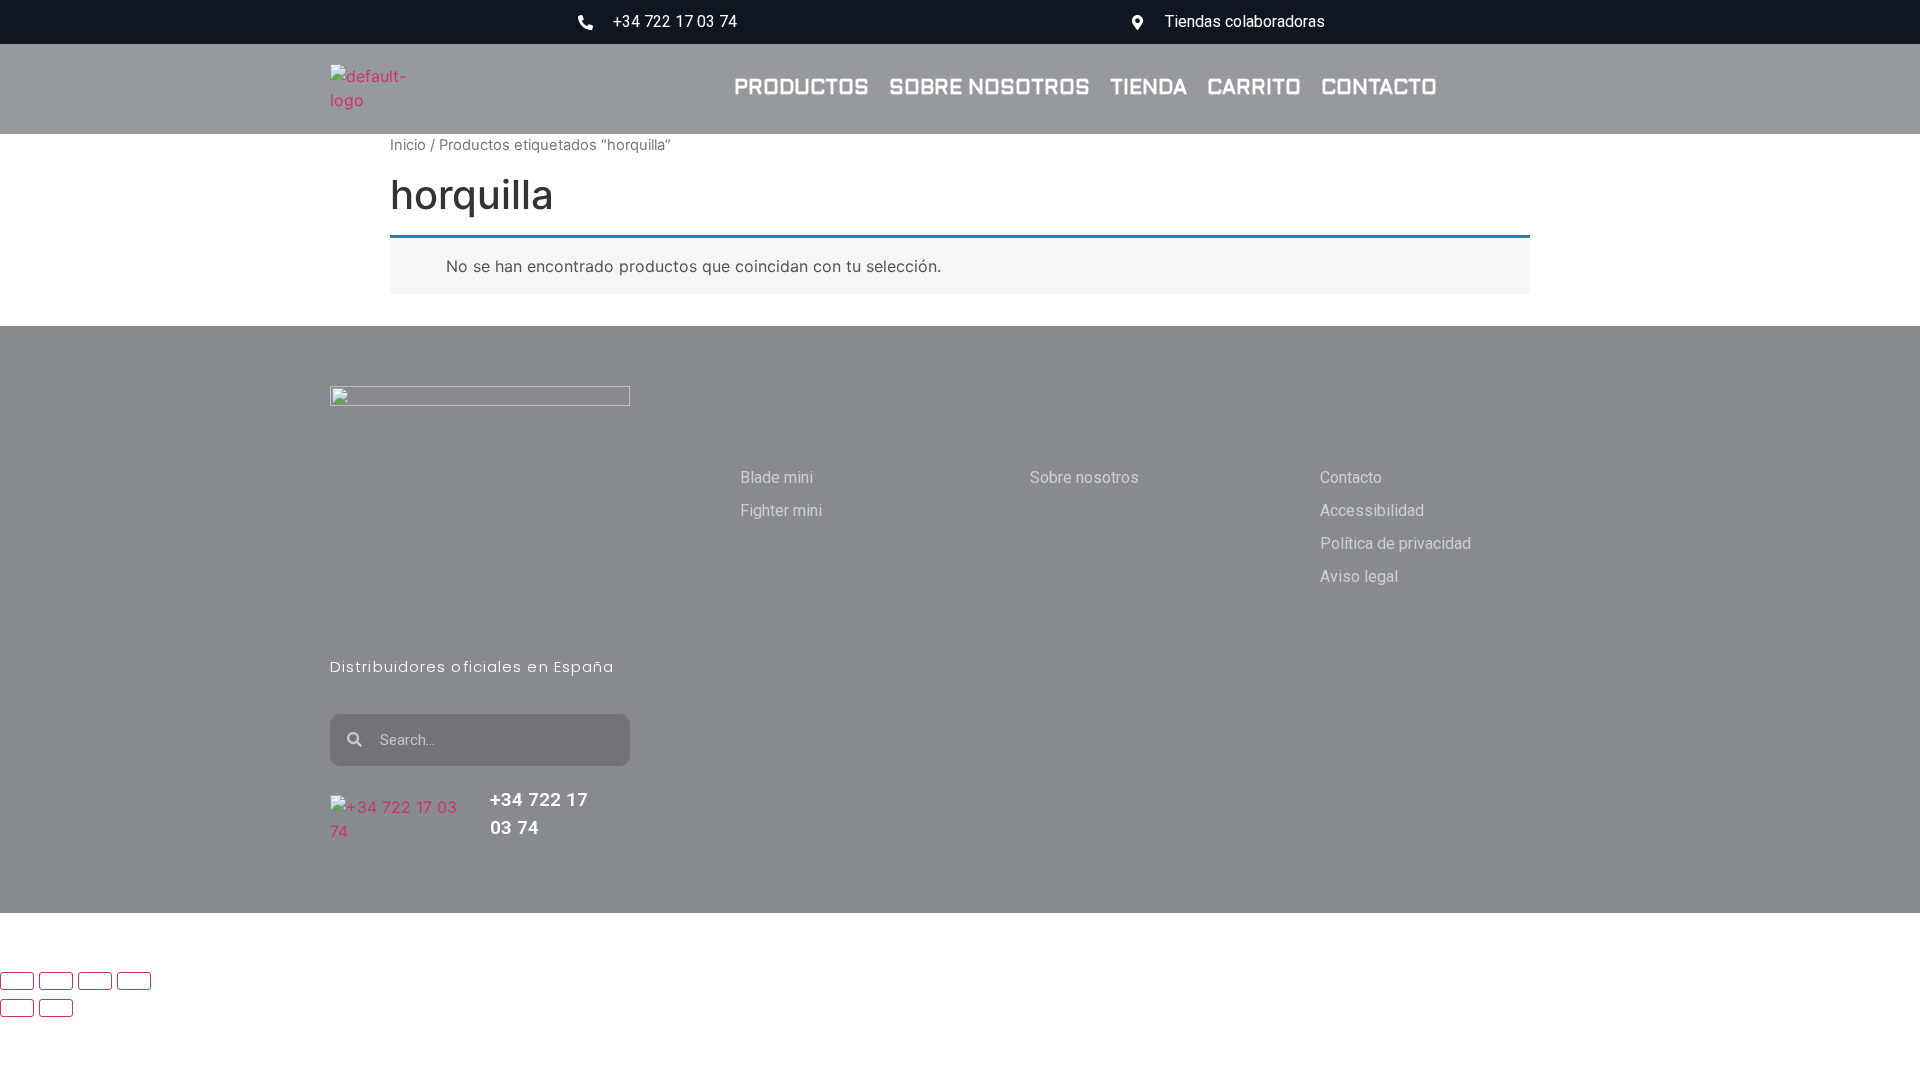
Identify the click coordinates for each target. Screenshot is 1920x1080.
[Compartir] (95, 981)
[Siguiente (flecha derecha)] (56, 1008)
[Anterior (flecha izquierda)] (17, 1008)
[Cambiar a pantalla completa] (56, 981)
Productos (801, 89)
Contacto (1379, 89)
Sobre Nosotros (989, 89)
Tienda (1148, 89)
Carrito (1254, 89)
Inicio (408, 145)
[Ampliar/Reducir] (17, 981)
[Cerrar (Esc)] (134, 981)
